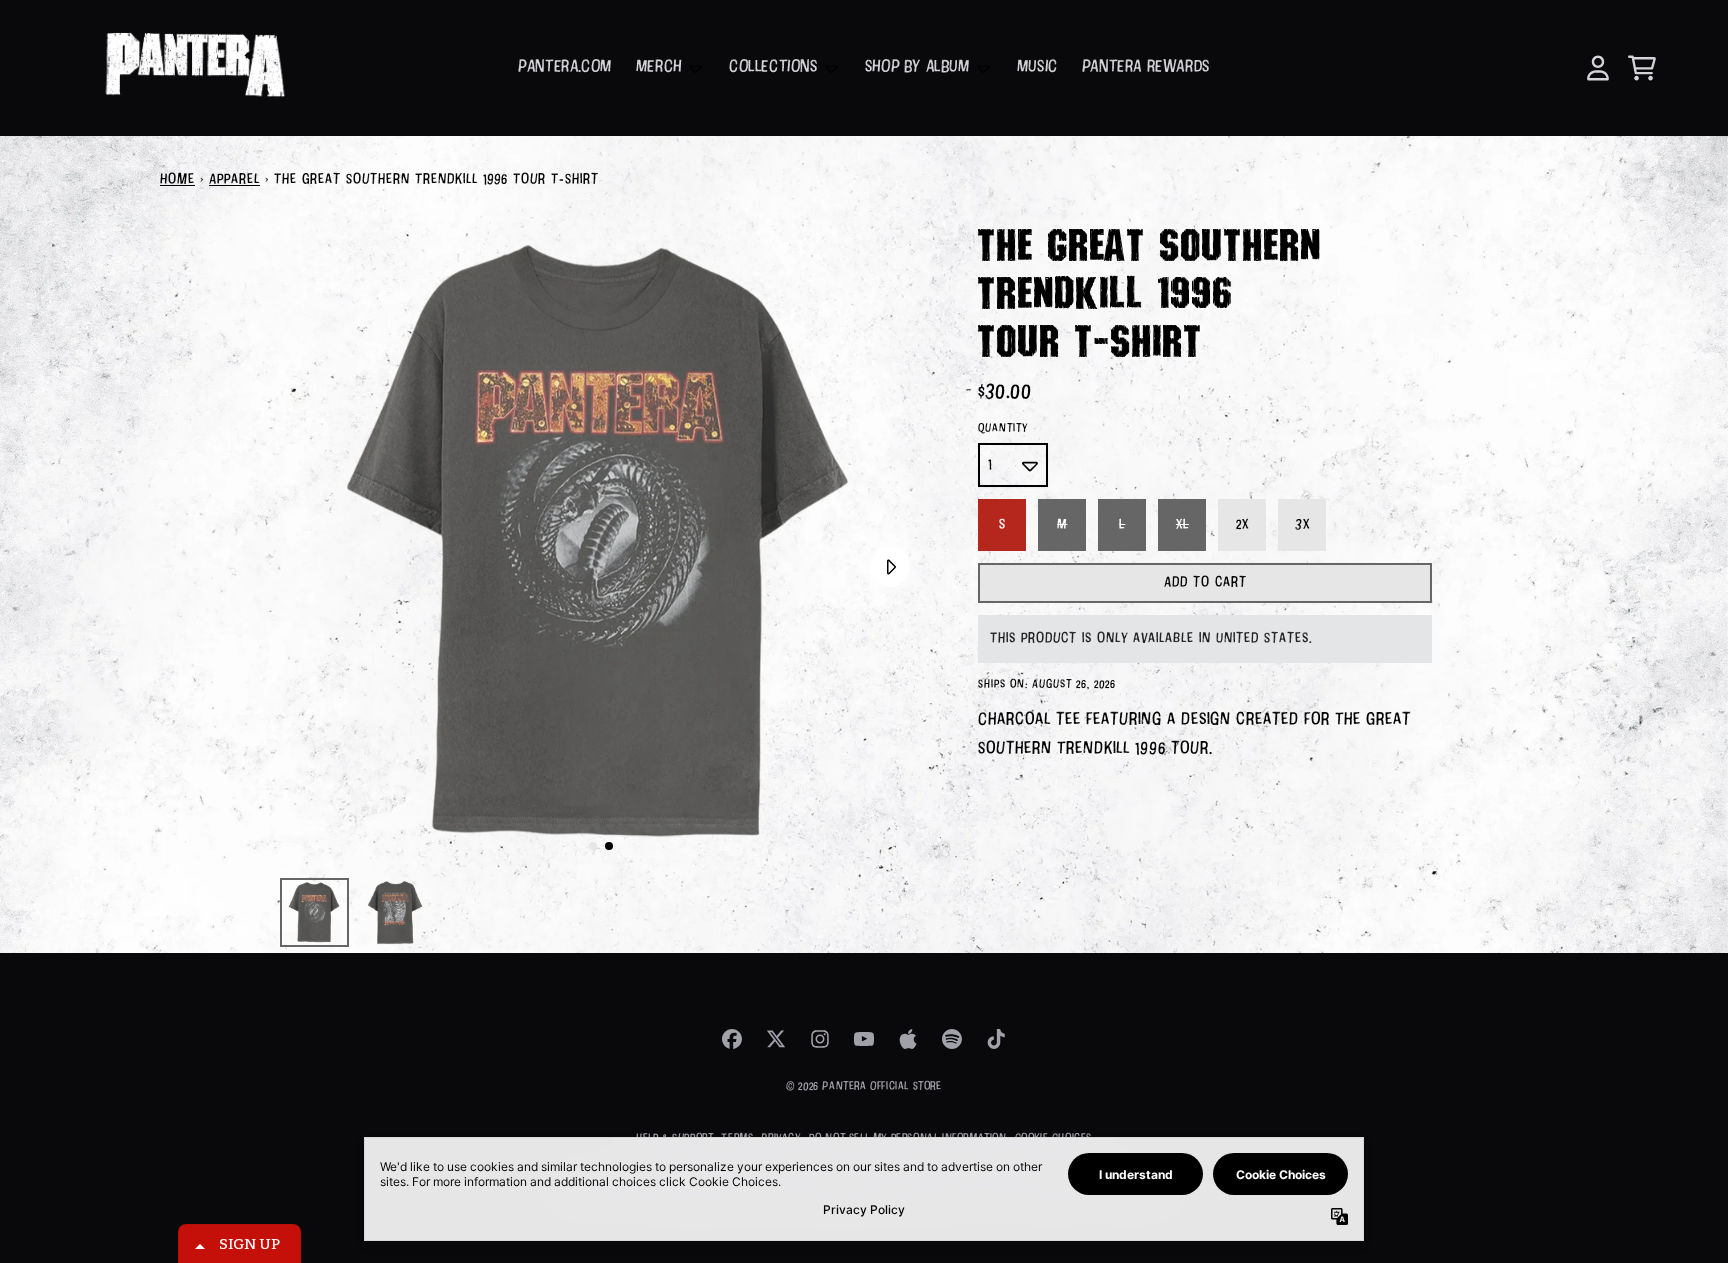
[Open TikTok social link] (996, 1039)
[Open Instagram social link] (820, 1039)
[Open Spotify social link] (952, 1039)
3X (1302, 525)
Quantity (1003, 428)
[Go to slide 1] (593, 846)
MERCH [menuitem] (659, 67)
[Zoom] (601, 545)
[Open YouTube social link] (864, 1039)
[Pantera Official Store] (193, 68)
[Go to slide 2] (609, 846)
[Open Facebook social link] (732, 1039)
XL (1182, 525)
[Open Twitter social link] (776, 1039)
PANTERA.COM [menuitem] (565, 67)
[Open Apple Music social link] (908, 1039)
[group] (314, 912)
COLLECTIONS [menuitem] (773, 67)
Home (177, 180)
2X (1242, 525)
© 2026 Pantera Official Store (863, 1086)
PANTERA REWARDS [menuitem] (1146, 67)
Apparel (234, 180)
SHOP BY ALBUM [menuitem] (917, 67)
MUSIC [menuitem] (1037, 67)
